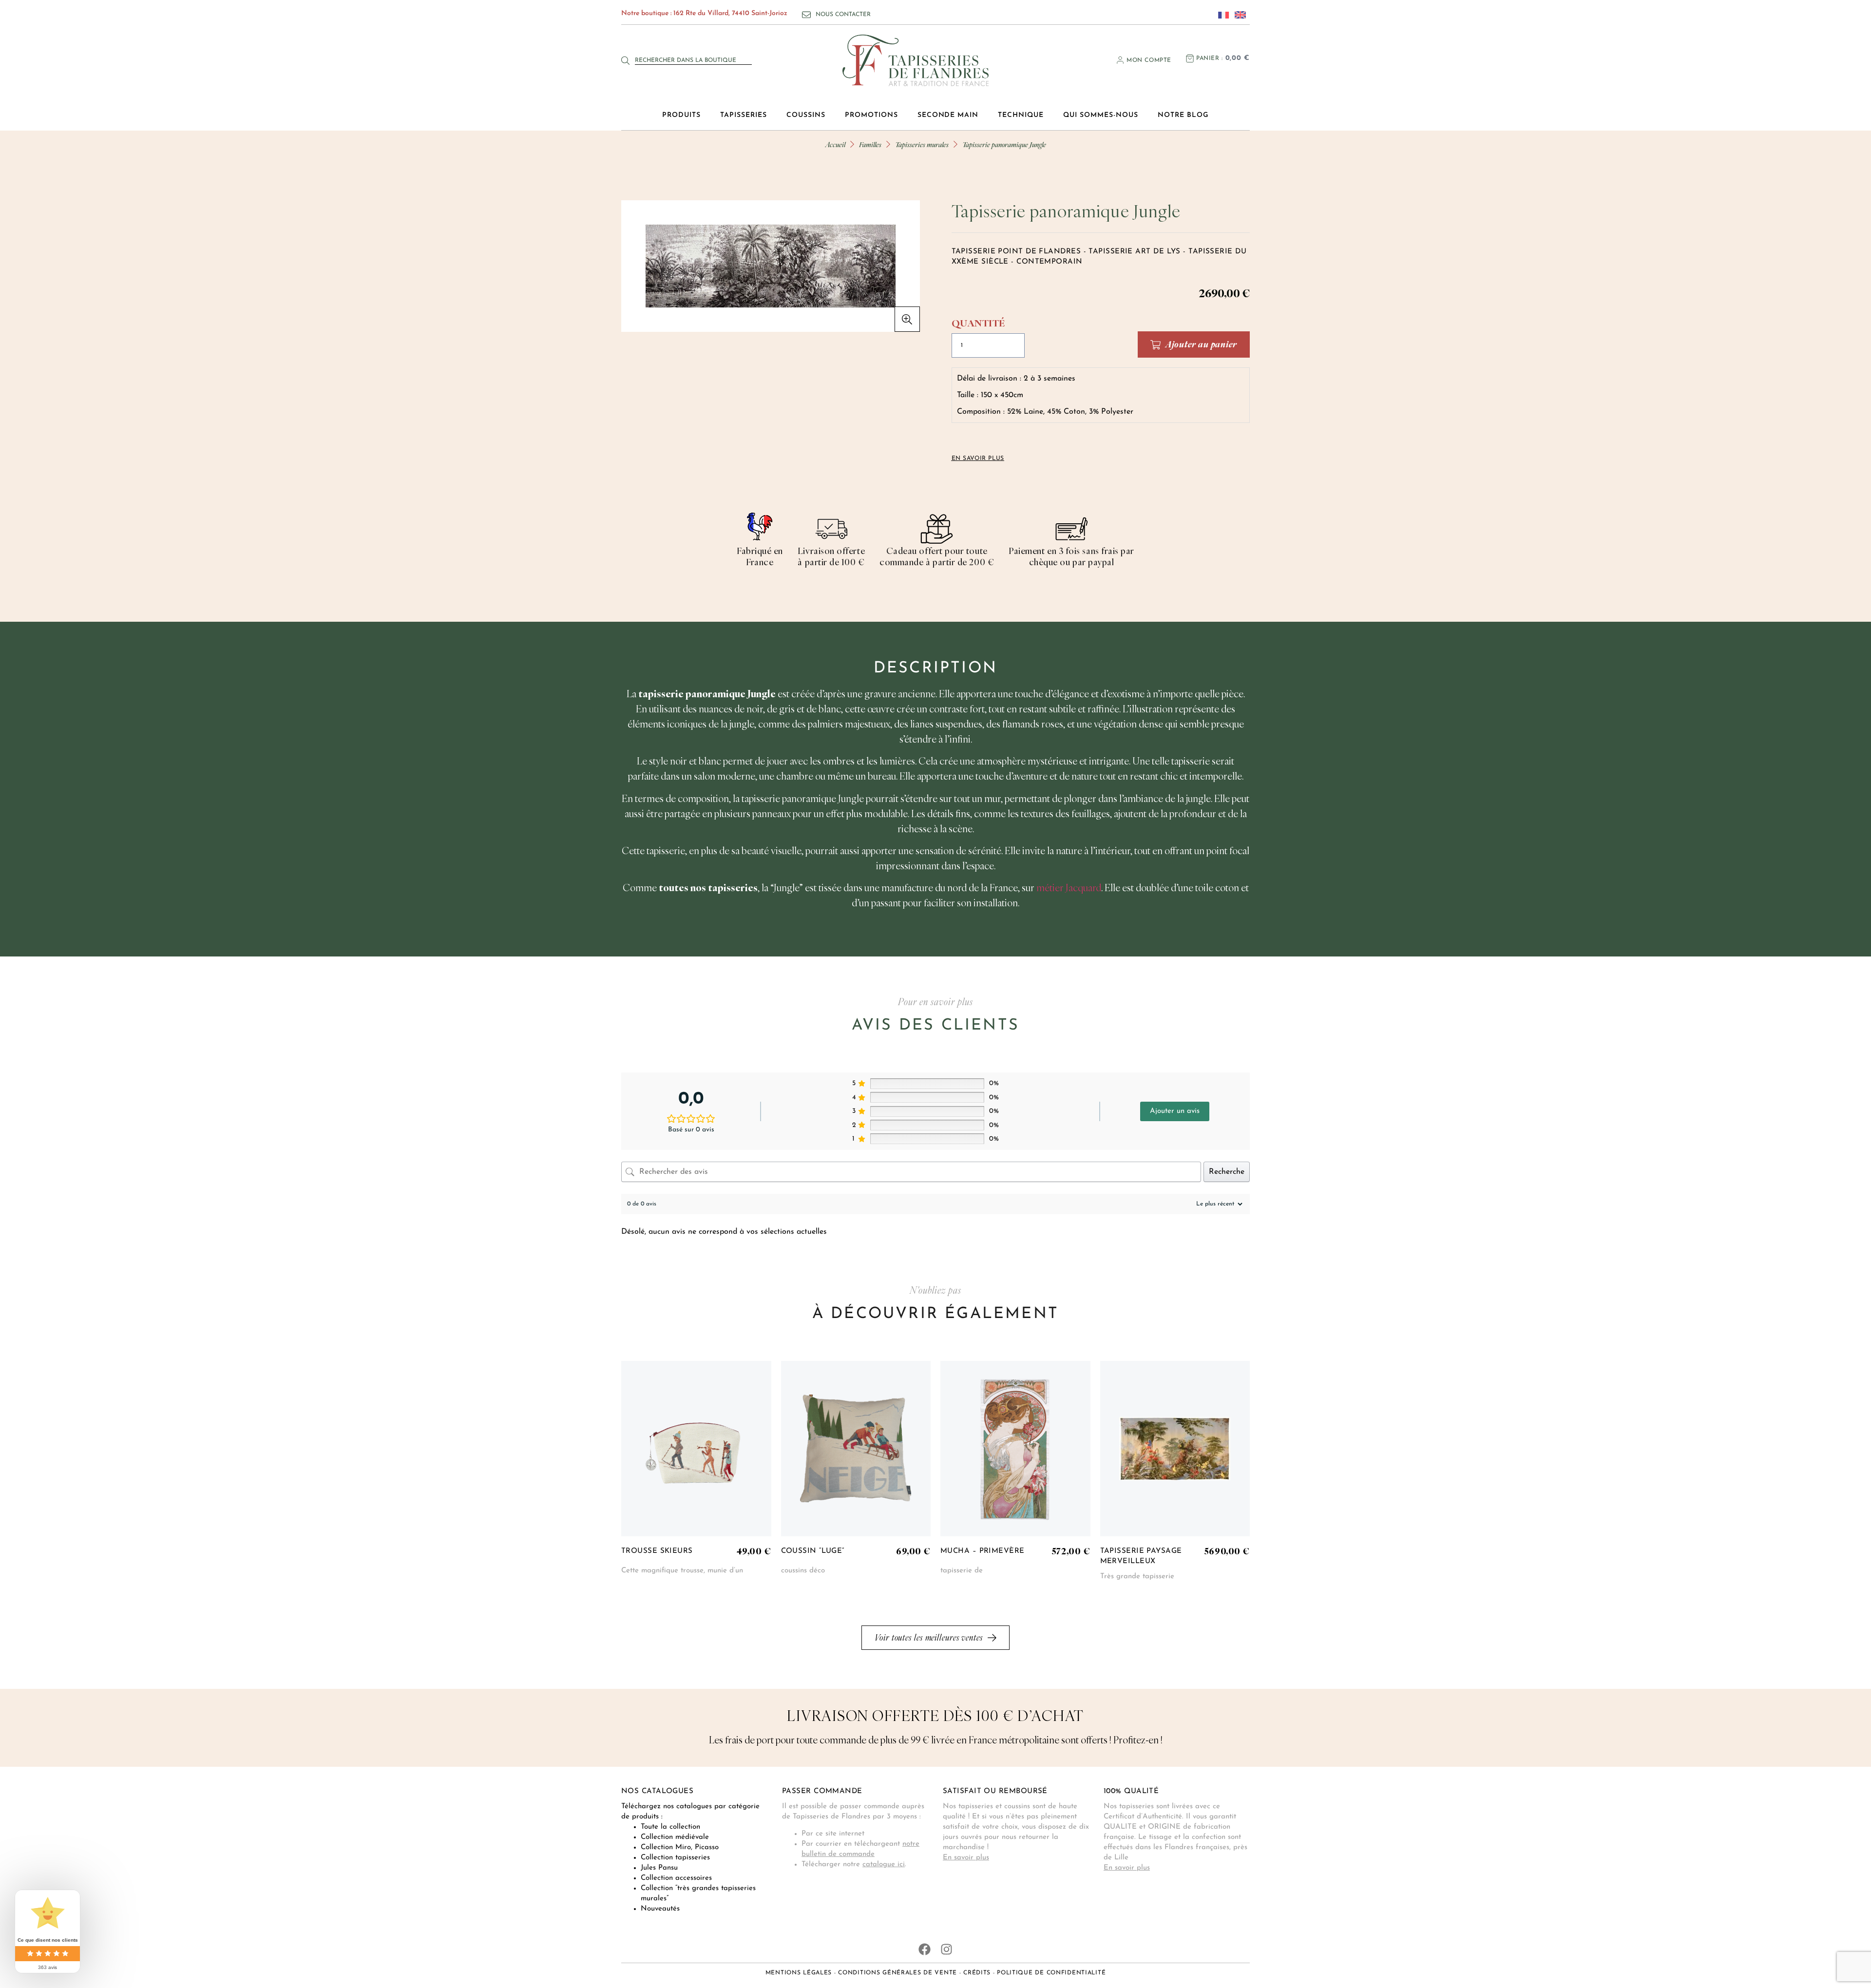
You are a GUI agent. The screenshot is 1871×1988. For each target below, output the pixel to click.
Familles (870, 144)
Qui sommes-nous (1101, 115)
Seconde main (948, 115)
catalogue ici (884, 1864)
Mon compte (1149, 60)
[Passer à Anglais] (1238, 15)
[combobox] (693, 60)
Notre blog (1183, 115)
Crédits (977, 1973)
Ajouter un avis (1175, 1111)
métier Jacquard (1069, 888)
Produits (681, 115)
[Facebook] (925, 1949)
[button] (907, 319)
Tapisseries (744, 115)
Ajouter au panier (1201, 344)
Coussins (806, 115)
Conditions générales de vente (897, 1973)
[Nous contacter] (806, 15)
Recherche (1227, 1172)
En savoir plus (966, 1858)
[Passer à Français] (1221, 15)
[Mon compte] (1120, 60)
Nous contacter (843, 15)
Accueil (835, 144)
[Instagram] (946, 1949)
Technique (1021, 115)
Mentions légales (799, 1973)
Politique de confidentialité (1051, 1973)
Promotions (871, 115)
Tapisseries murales (922, 144)
